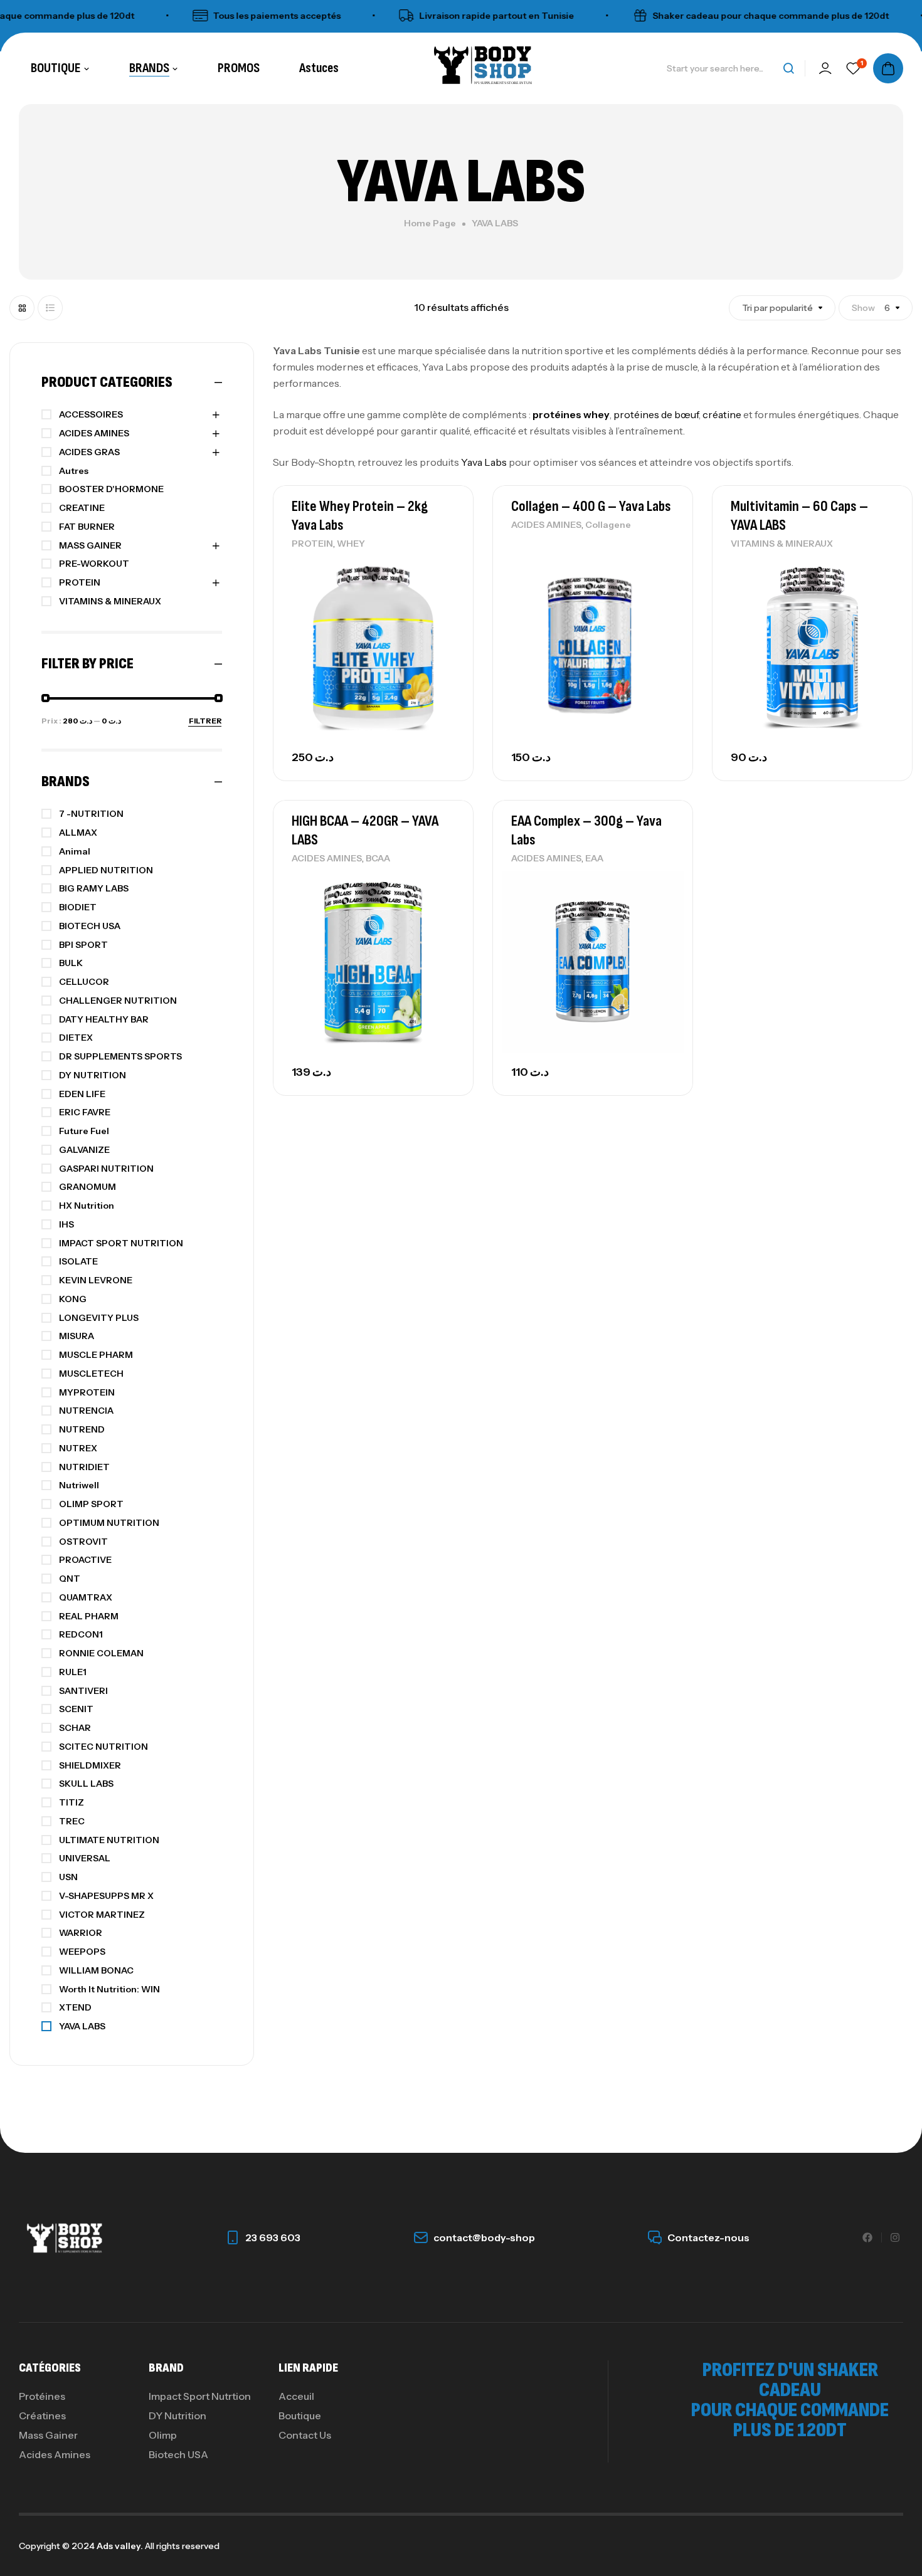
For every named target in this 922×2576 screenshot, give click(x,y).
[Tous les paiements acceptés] (167, 16)
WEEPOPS (82, 1952)
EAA (594, 858)
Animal (75, 851)
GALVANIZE (84, 1150)
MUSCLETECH (91, 1374)
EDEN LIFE (82, 1094)
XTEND (75, 2007)
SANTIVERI (83, 1691)
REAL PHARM (89, 1616)
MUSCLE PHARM (96, 1355)
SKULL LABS (86, 1784)
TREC (72, 1821)
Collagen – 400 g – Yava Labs (591, 506)
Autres (74, 471)
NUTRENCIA (86, 1411)
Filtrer (205, 721)
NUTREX (78, 1448)
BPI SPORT (83, 945)
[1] (853, 68)
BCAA (378, 858)
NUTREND (82, 1429)
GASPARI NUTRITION (106, 1169)
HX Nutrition (87, 1206)
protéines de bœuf (656, 414)
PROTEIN (312, 544)
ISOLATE (78, 1261)
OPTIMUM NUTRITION (109, 1523)
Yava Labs (484, 462)
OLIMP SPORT (91, 1504)
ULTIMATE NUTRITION (109, 1840)
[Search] (788, 68)
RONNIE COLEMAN (101, 1653)
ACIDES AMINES (546, 525)
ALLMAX (78, 833)
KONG (73, 1299)
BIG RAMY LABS (94, 888)
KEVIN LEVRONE (96, 1280)
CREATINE (82, 508)
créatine (722, 414)
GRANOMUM (87, 1187)
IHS (66, 1224)
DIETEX (76, 1038)
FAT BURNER (87, 527)
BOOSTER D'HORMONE (111, 489)
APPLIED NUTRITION (106, 870)
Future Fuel (84, 1131)
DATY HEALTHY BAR (104, 1019)
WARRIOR (81, 1933)
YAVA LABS (82, 2026)
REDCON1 (81, 1634)
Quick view (442, 597)
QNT (70, 1579)
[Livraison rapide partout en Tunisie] (373, 16)
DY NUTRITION (93, 1075)
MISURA (77, 1336)
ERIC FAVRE (85, 1112)
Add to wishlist (442, 569)
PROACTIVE (85, 1560)
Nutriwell (79, 1485)
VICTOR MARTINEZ (102, 1915)
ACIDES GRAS (89, 452)
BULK (71, 963)
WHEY (351, 544)
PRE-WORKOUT (94, 564)
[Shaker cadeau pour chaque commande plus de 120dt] (607, 16)
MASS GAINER (90, 545)
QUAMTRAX (86, 1597)
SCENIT (76, 1709)
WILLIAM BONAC (96, 1970)
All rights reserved (181, 2546)
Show (863, 308)
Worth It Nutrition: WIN (109, 1989)
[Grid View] (22, 308)
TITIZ (72, 1802)
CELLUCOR (84, 982)
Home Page (430, 223)
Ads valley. (120, 2546)
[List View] (50, 308)
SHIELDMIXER (90, 1765)
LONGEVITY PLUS (99, 1318)
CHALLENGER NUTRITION (118, 1001)
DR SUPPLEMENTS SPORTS (120, 1056)
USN (68, 1877)
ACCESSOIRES (91, 414)
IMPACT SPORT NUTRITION (121, 1243)
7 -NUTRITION (91, 814)
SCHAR (75, 1728)
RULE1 (73, 1672)
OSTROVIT (83, 1542)
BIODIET (78, 907)
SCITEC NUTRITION (103, 1747)
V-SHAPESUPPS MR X (106, 1896)
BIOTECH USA (90, 926)
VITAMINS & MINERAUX (782, 544)
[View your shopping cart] (888, 68)
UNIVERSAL (85, 1858)
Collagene (608, 525)
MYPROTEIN (87, 1392)
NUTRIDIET (84, 1467)
